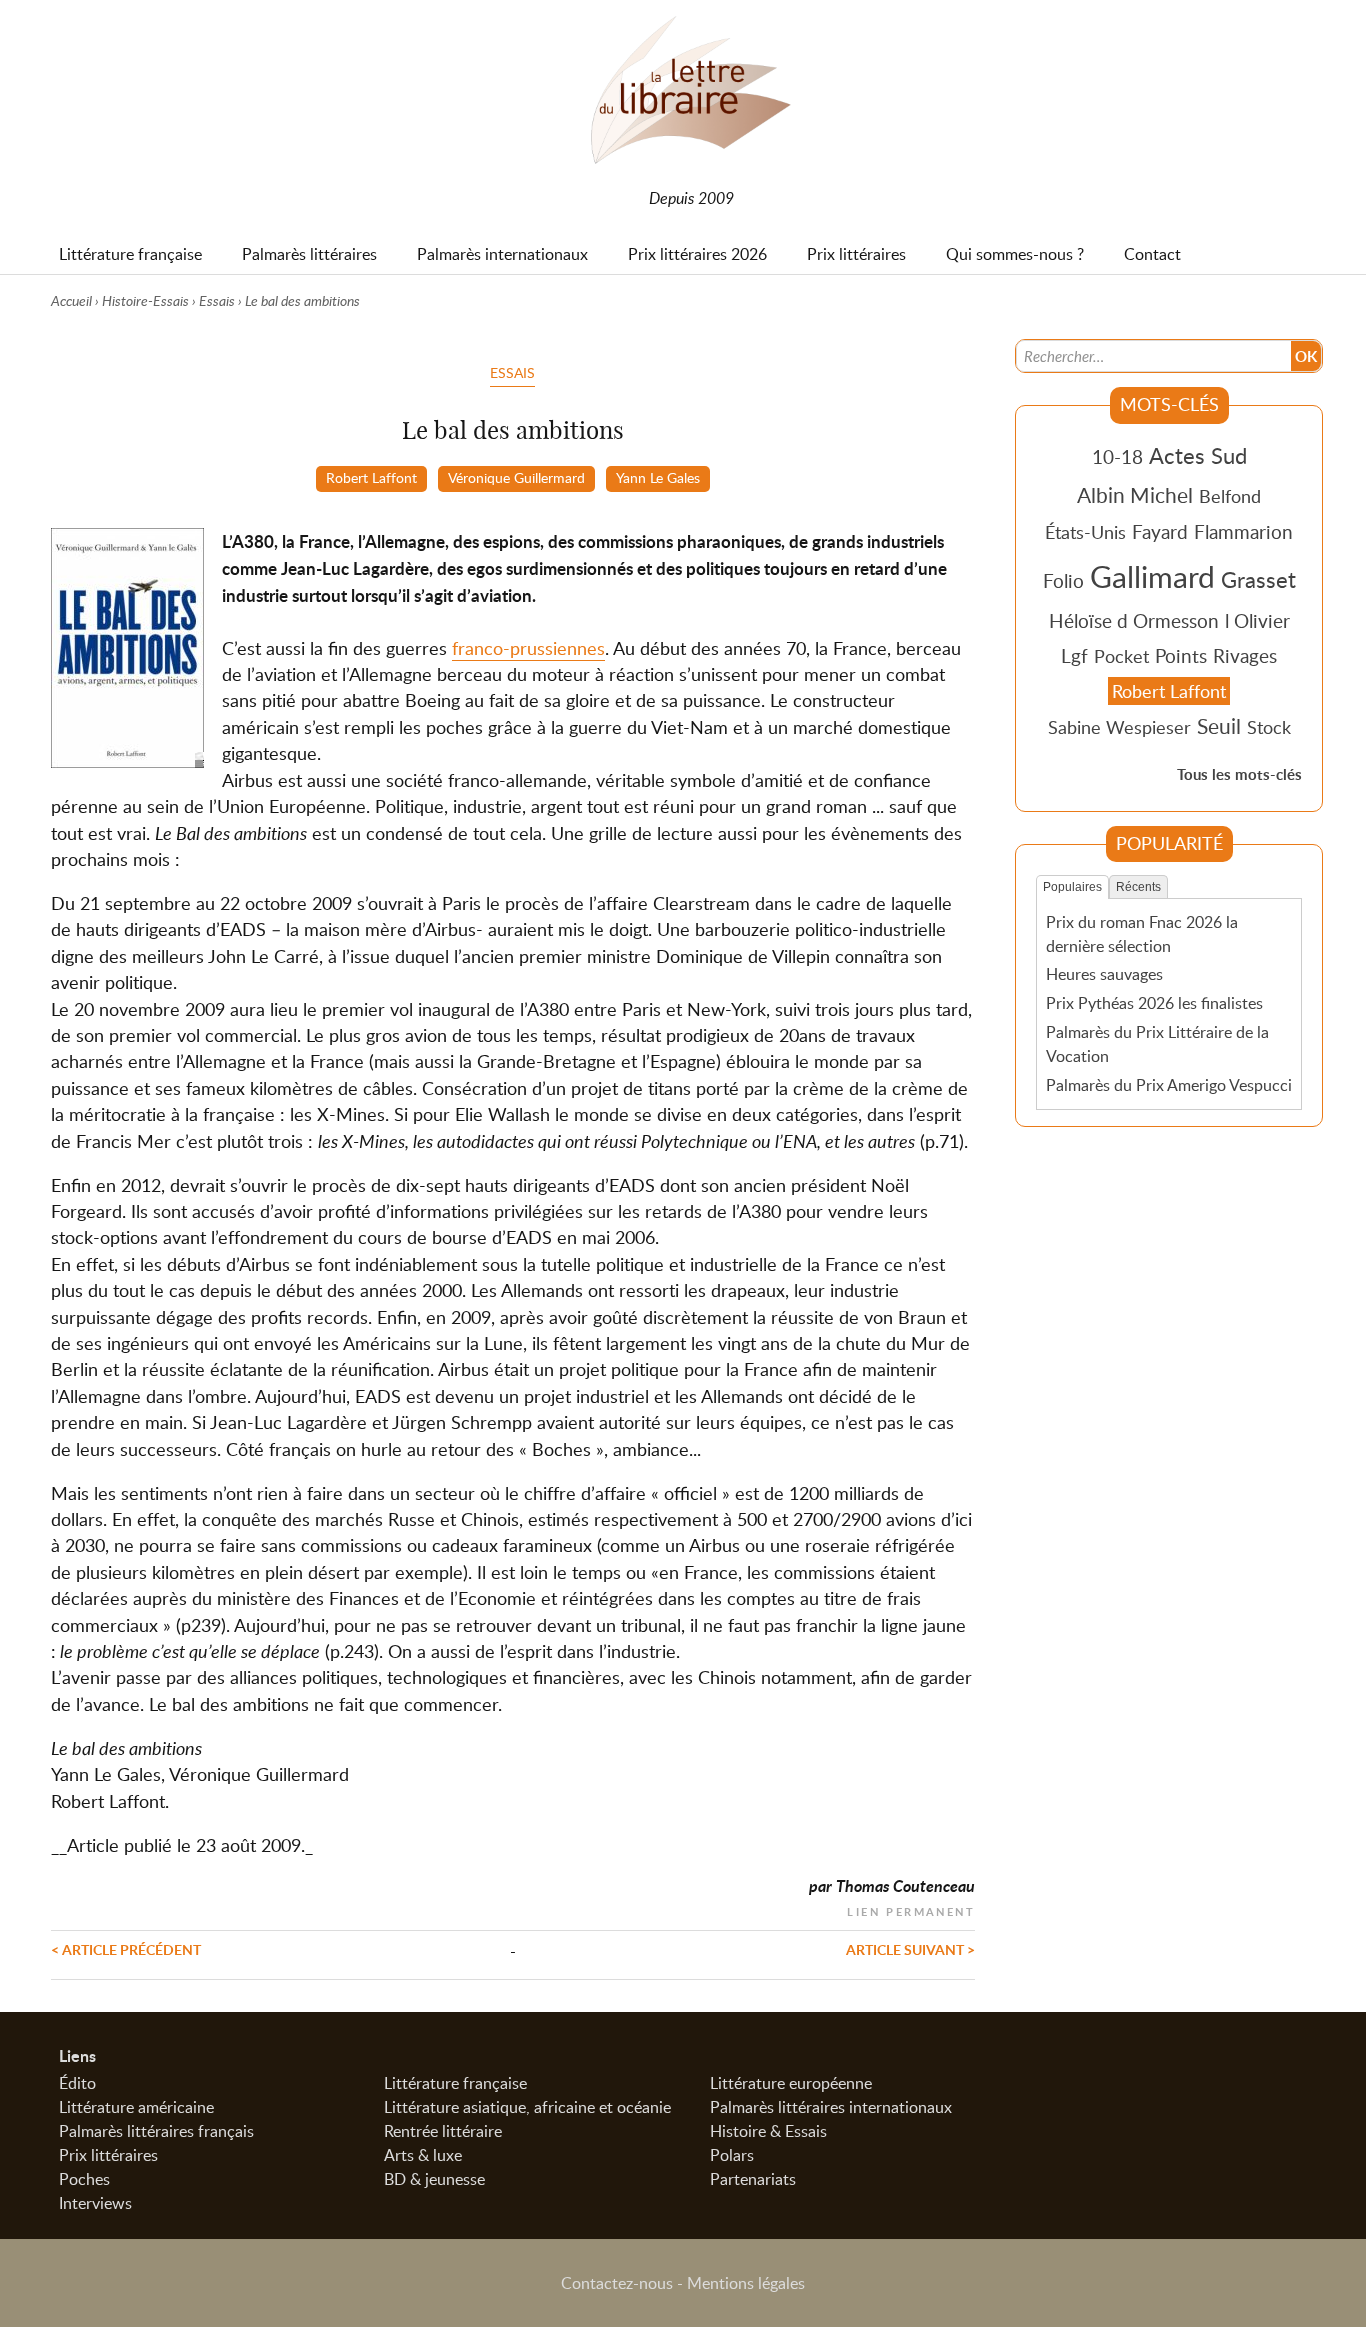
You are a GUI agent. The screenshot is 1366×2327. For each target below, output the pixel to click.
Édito (77, 2083)
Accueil (71, 300)
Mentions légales (746, 2283)
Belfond (1230, 496)
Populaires (1072, 887)
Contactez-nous (617, 2283)
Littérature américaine (136, 2107)
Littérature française (455, 2083)
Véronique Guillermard (516, 477)
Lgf (1074, 655)
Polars (732, 2155)
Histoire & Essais (768, 2131)
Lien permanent (911, 1909)
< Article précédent (126, 1949)
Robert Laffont (371, 477)
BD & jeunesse (434, 2179)
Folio (1063, 580)
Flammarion (1243, 531)
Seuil (1219, 726)
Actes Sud (1198, 455)
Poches (84, 2179)
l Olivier (1257, 620)
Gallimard (1152, 576)
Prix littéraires (108, 2155)
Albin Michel (1135, 495)
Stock (1269, 727)
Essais (217, 300)
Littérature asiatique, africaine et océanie (527, 2107)
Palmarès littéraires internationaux (831, 2107)
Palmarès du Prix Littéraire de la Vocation (1157, 1044)
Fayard (1160, 531)
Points (1181, 655)
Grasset (1258, 579)
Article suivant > (910, 1949)
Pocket (1121, 656)
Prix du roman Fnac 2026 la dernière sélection (1142, 934)
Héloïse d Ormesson (1134, 620)
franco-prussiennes (528, 648)
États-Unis (1085, 532)
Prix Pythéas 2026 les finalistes (1154, 1003)
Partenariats (753, 2179)
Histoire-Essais (145, 300)
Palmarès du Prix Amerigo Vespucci (1169, 1085)
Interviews (95, 2203)
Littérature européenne (791, 2083)
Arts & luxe (423, 2155)
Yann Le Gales (658, 477)
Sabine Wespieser (1119, 727)
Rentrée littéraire (443, 2131)
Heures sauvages (1104, 974)
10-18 (1117, 456)
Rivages (1245, 655)
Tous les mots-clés (1239, 774)
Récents (1138, 887)
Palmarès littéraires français (156, 2131)
